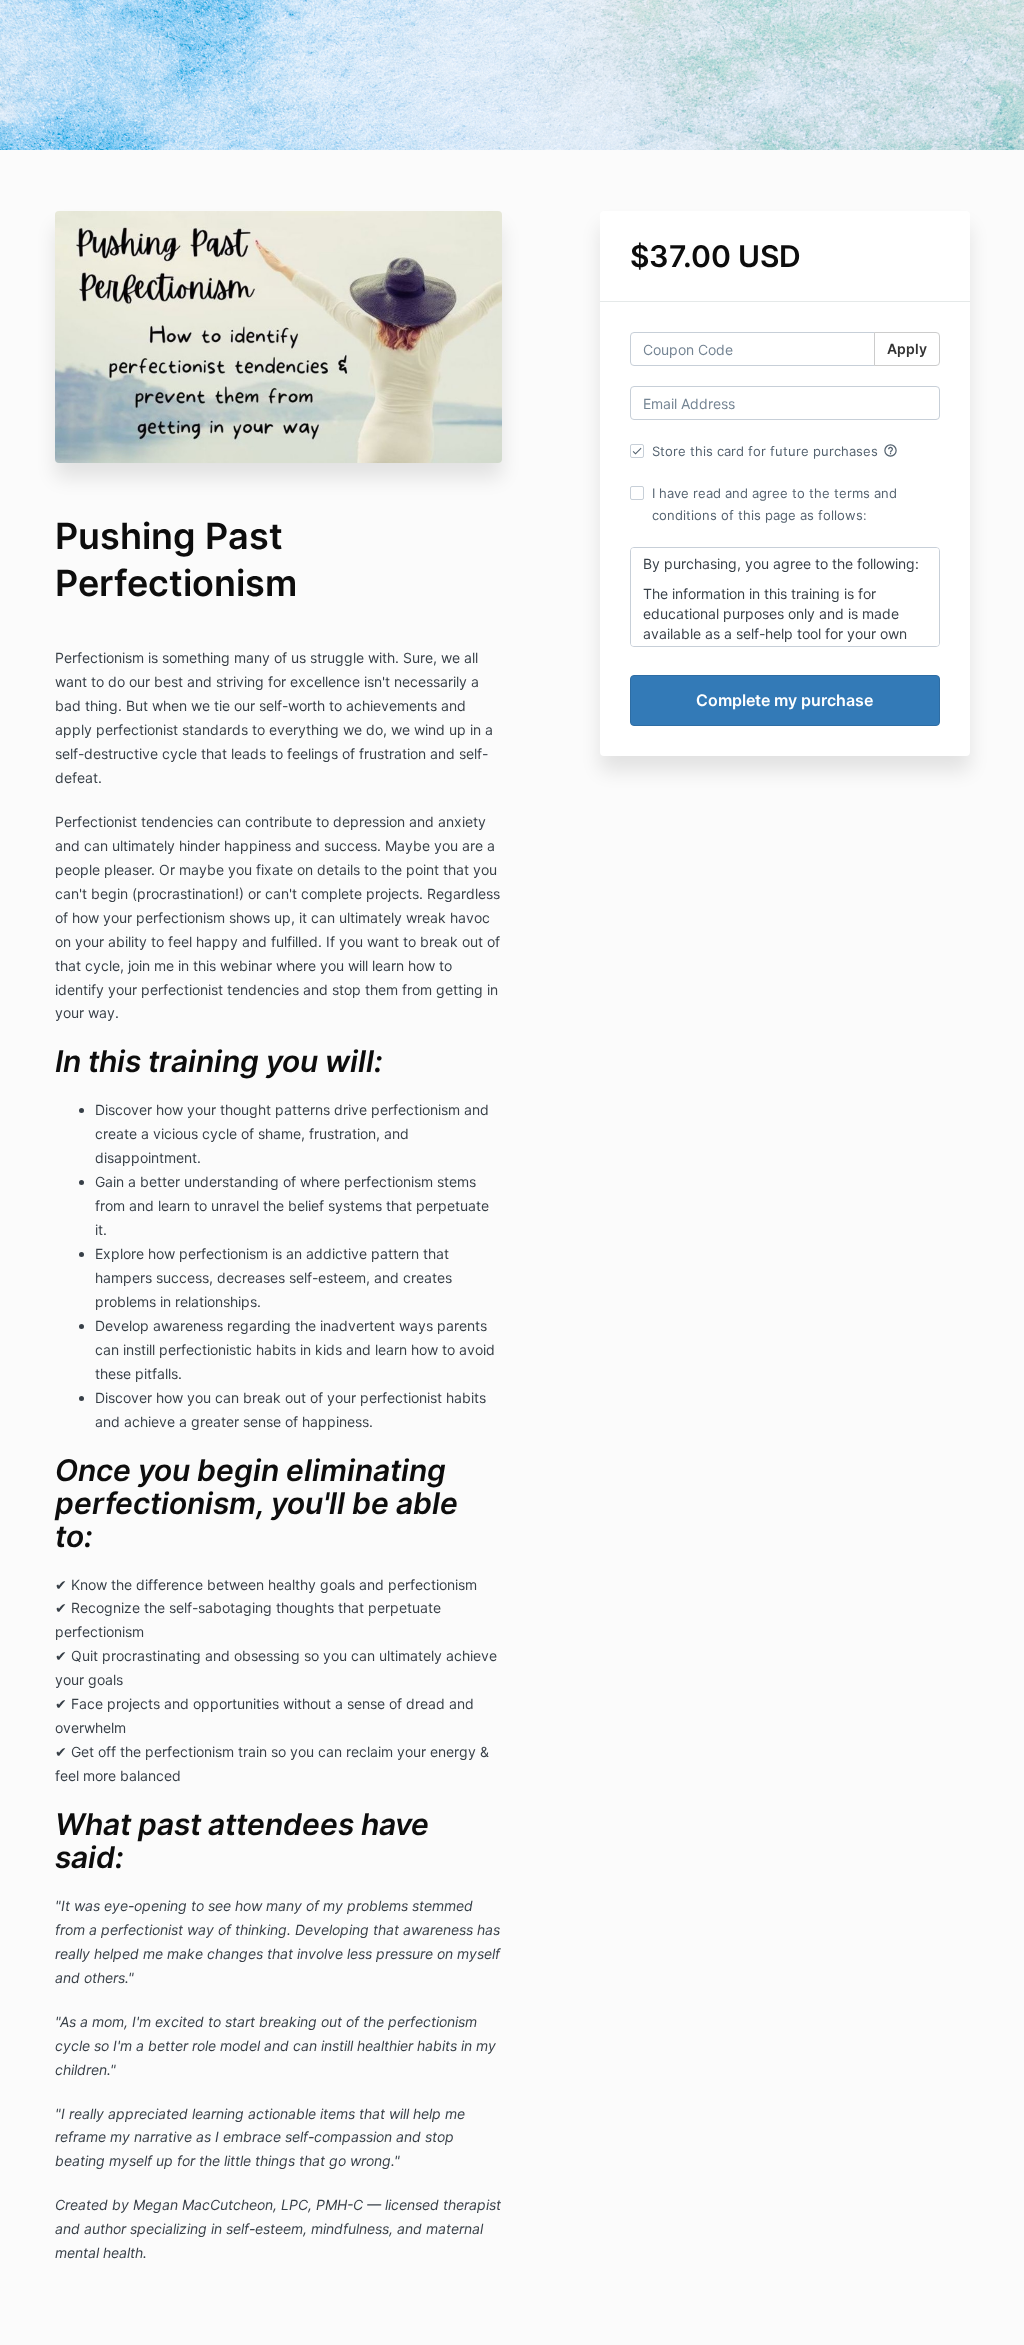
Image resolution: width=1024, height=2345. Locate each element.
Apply (907, 348)
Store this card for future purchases (775, 451)
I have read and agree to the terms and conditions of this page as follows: (774, 504)
